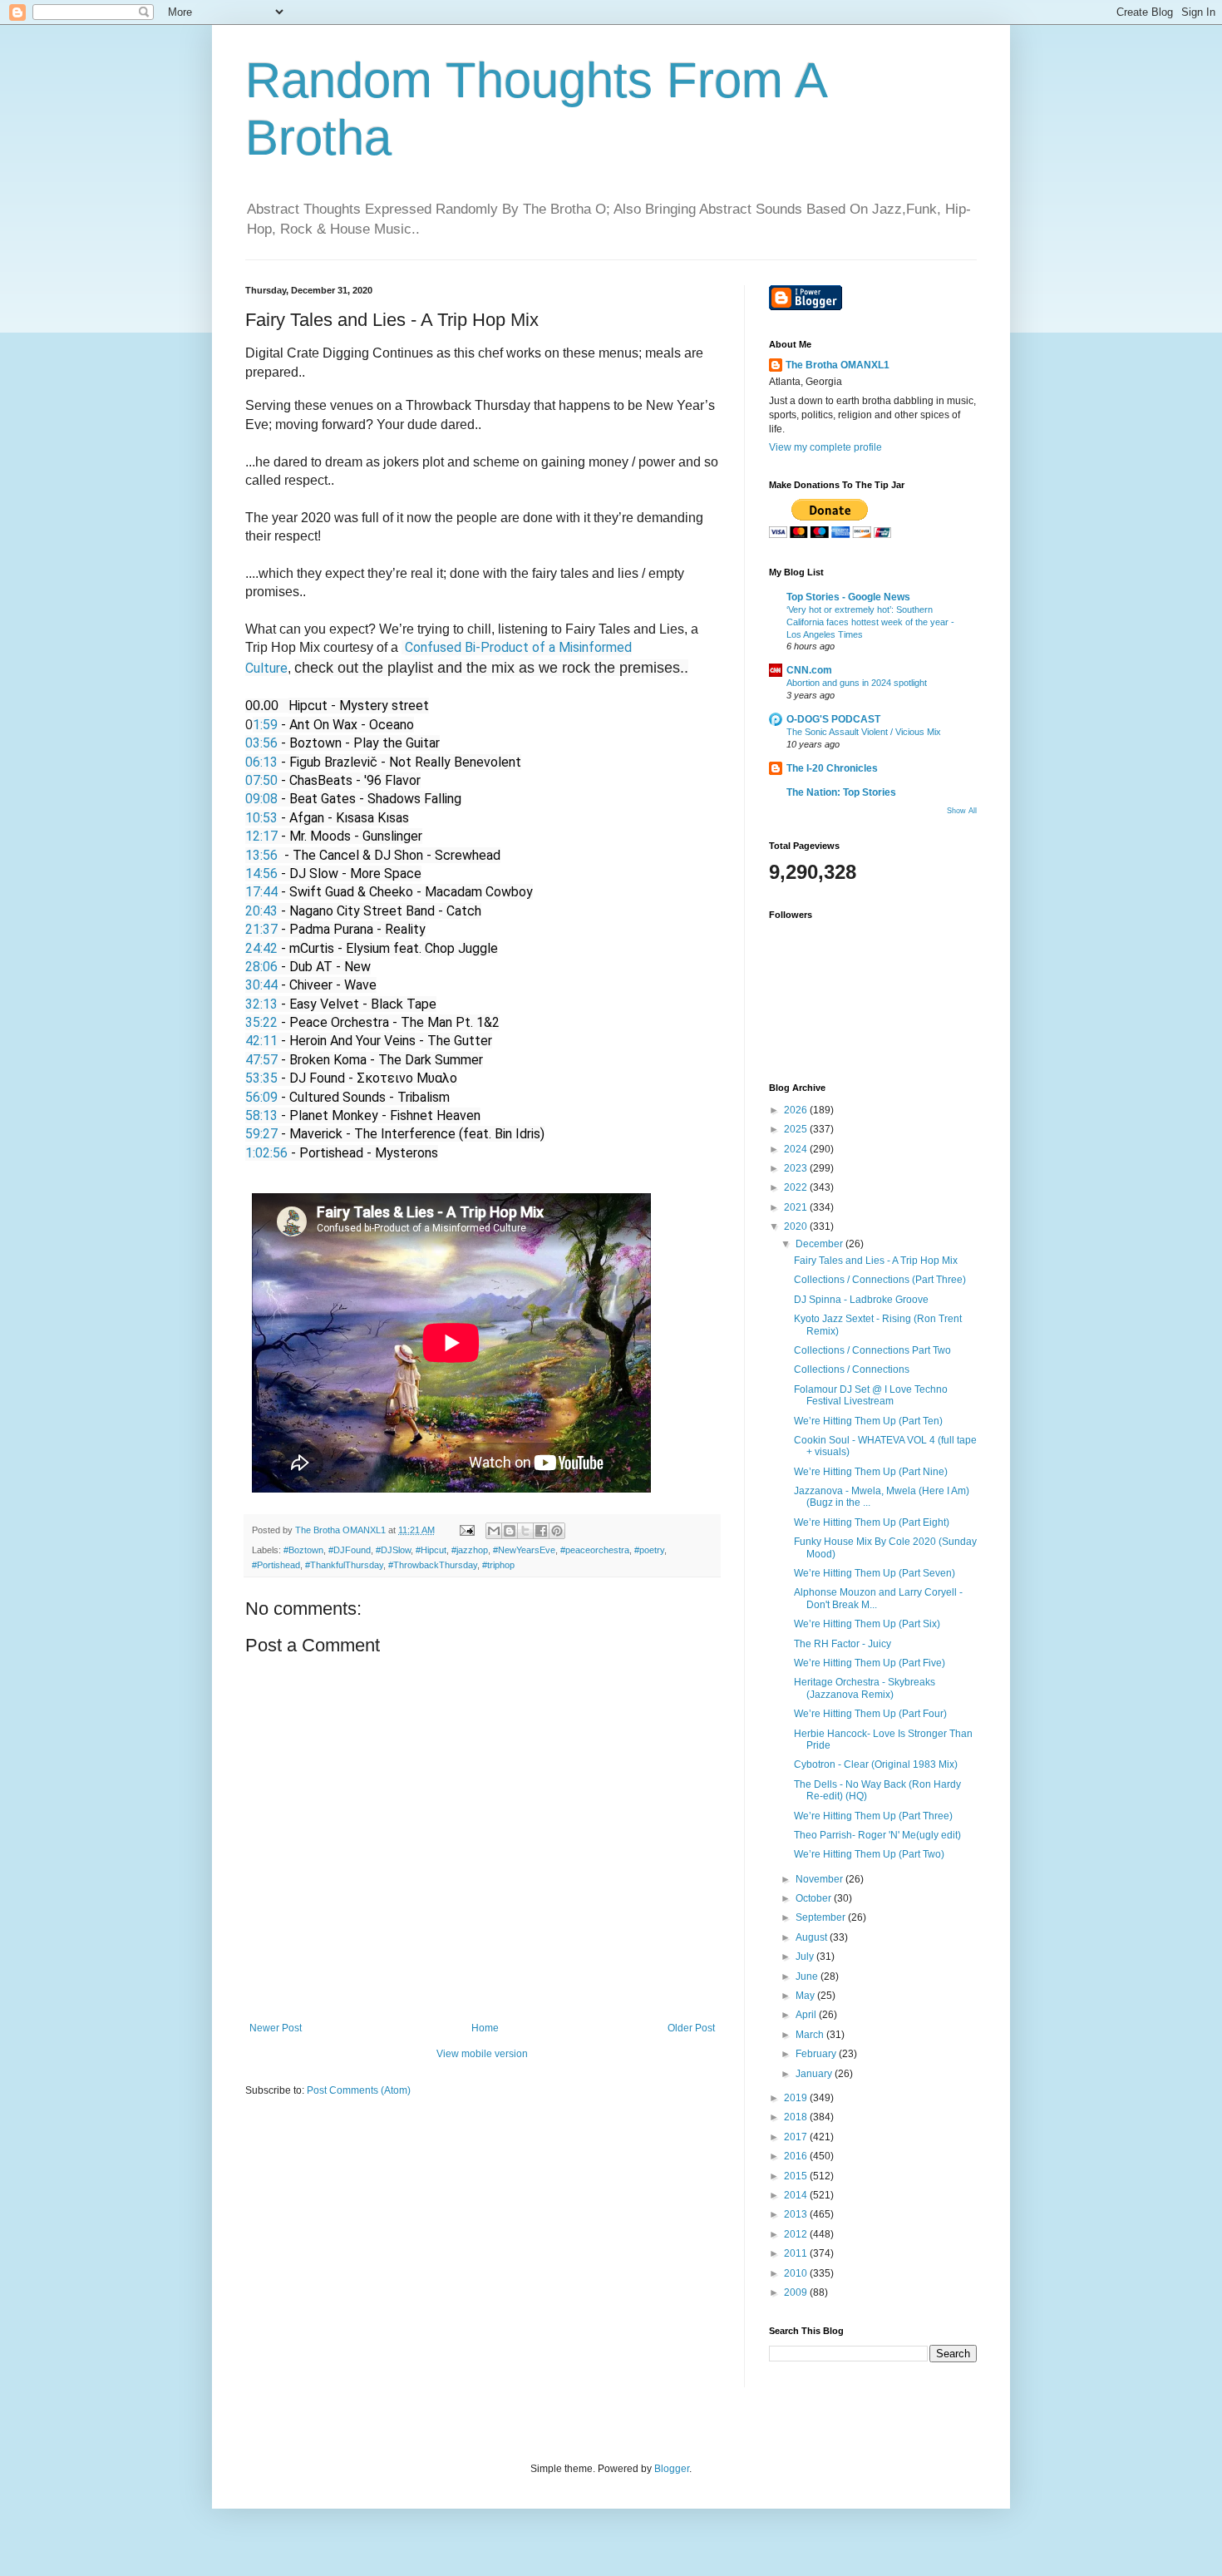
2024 (797, 1149)
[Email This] (494, 1531)
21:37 (261, 929)
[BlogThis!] (510, 1531)
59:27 (261, 1134)
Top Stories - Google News (848, 597)
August (813, 1937)
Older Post (691, 2028)
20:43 (261, 911)
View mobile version (482, 2054)
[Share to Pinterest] (557, 1531)
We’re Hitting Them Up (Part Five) (870, 1663)
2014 (797, 2195)
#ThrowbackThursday (433, 1565)
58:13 (261, 1115)
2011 (797, 2253)
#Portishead (276, 1565)
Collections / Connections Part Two (872, 1350)
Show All (962, 811)
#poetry (649, 1550)
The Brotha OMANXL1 (838, 365)
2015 (797, 2176)
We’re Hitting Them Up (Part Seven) (875, 1573)
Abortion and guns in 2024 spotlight (857, 683)
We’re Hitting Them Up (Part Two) (869, 1854)
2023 (797, 1168)
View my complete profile (825, 447)
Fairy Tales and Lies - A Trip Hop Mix (876, 1261)
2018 (797, 2117)
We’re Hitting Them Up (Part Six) (867, 1624)
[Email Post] (466, 1530)
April (807, 2015)
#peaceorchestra (595, 1550)
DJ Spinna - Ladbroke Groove (861, 1300)
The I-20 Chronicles (832, 768)
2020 (797, 1226)
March (811, 2035)
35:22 (261, 1022)
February (817, 2054)
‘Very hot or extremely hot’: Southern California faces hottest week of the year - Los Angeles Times (870, 622)
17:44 (261, 892)
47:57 (261, 1060)
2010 (797, 2273)
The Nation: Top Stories (841, 792)
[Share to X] (525, 1531)
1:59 (265, 725)
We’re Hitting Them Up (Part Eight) (872, 1522)
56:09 (261, 1097)
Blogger (672, 2469)
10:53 (261, 818)
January (815, 2074)
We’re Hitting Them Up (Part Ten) (868, 1421)
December (820, 1244)
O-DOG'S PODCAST (833, 719)
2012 (797, 2234)
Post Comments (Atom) (359, 2090)
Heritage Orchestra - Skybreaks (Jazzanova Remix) (865, 1688)
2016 (797, 2156)
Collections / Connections (852, 1369)
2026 (797, 1110)
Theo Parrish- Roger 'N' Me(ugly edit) (877, 1835)
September (822, 1917)
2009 (797, 2292)
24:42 (261, 948)
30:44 (261, 985)
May (806, 1996)
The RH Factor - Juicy (843, 1644)
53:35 (261, 1078)
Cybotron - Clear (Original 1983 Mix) (876, 1764)
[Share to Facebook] (541, 1531)
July (806, 1957)
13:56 (261, 855)
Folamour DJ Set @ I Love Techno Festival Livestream (871, 1395)
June (808, 1976)
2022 (797, 1187)
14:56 (261, 873)
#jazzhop (470, 1550)
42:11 (261, 1041)
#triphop (498, 1565)
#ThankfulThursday (344, 1565)
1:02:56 (266, 1153)
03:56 (261, 743)
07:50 (261, 780)
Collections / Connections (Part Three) (880, 1280)
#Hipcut (431, 1550)
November (820, 1879)
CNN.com (809, 670)
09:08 (261, 799)
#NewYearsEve (524, 1550)
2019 (797, 2098)
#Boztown (303, 1550)
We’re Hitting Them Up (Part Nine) (871, 1472)
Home (485, 2028)
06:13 (261, 762)
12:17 (261, 836)
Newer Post (276, 2028)
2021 (797, 1207)
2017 (797, 2137)
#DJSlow (393, 1550)
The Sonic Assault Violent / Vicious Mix (864, 732)
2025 (797, 1129)
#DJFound (350, 1550)
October (815, 1898)
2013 (797, 2214)
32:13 (261, 1004)
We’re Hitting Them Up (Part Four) (870, 1714)
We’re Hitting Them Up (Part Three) (873, 1816)
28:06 (261, 967)
